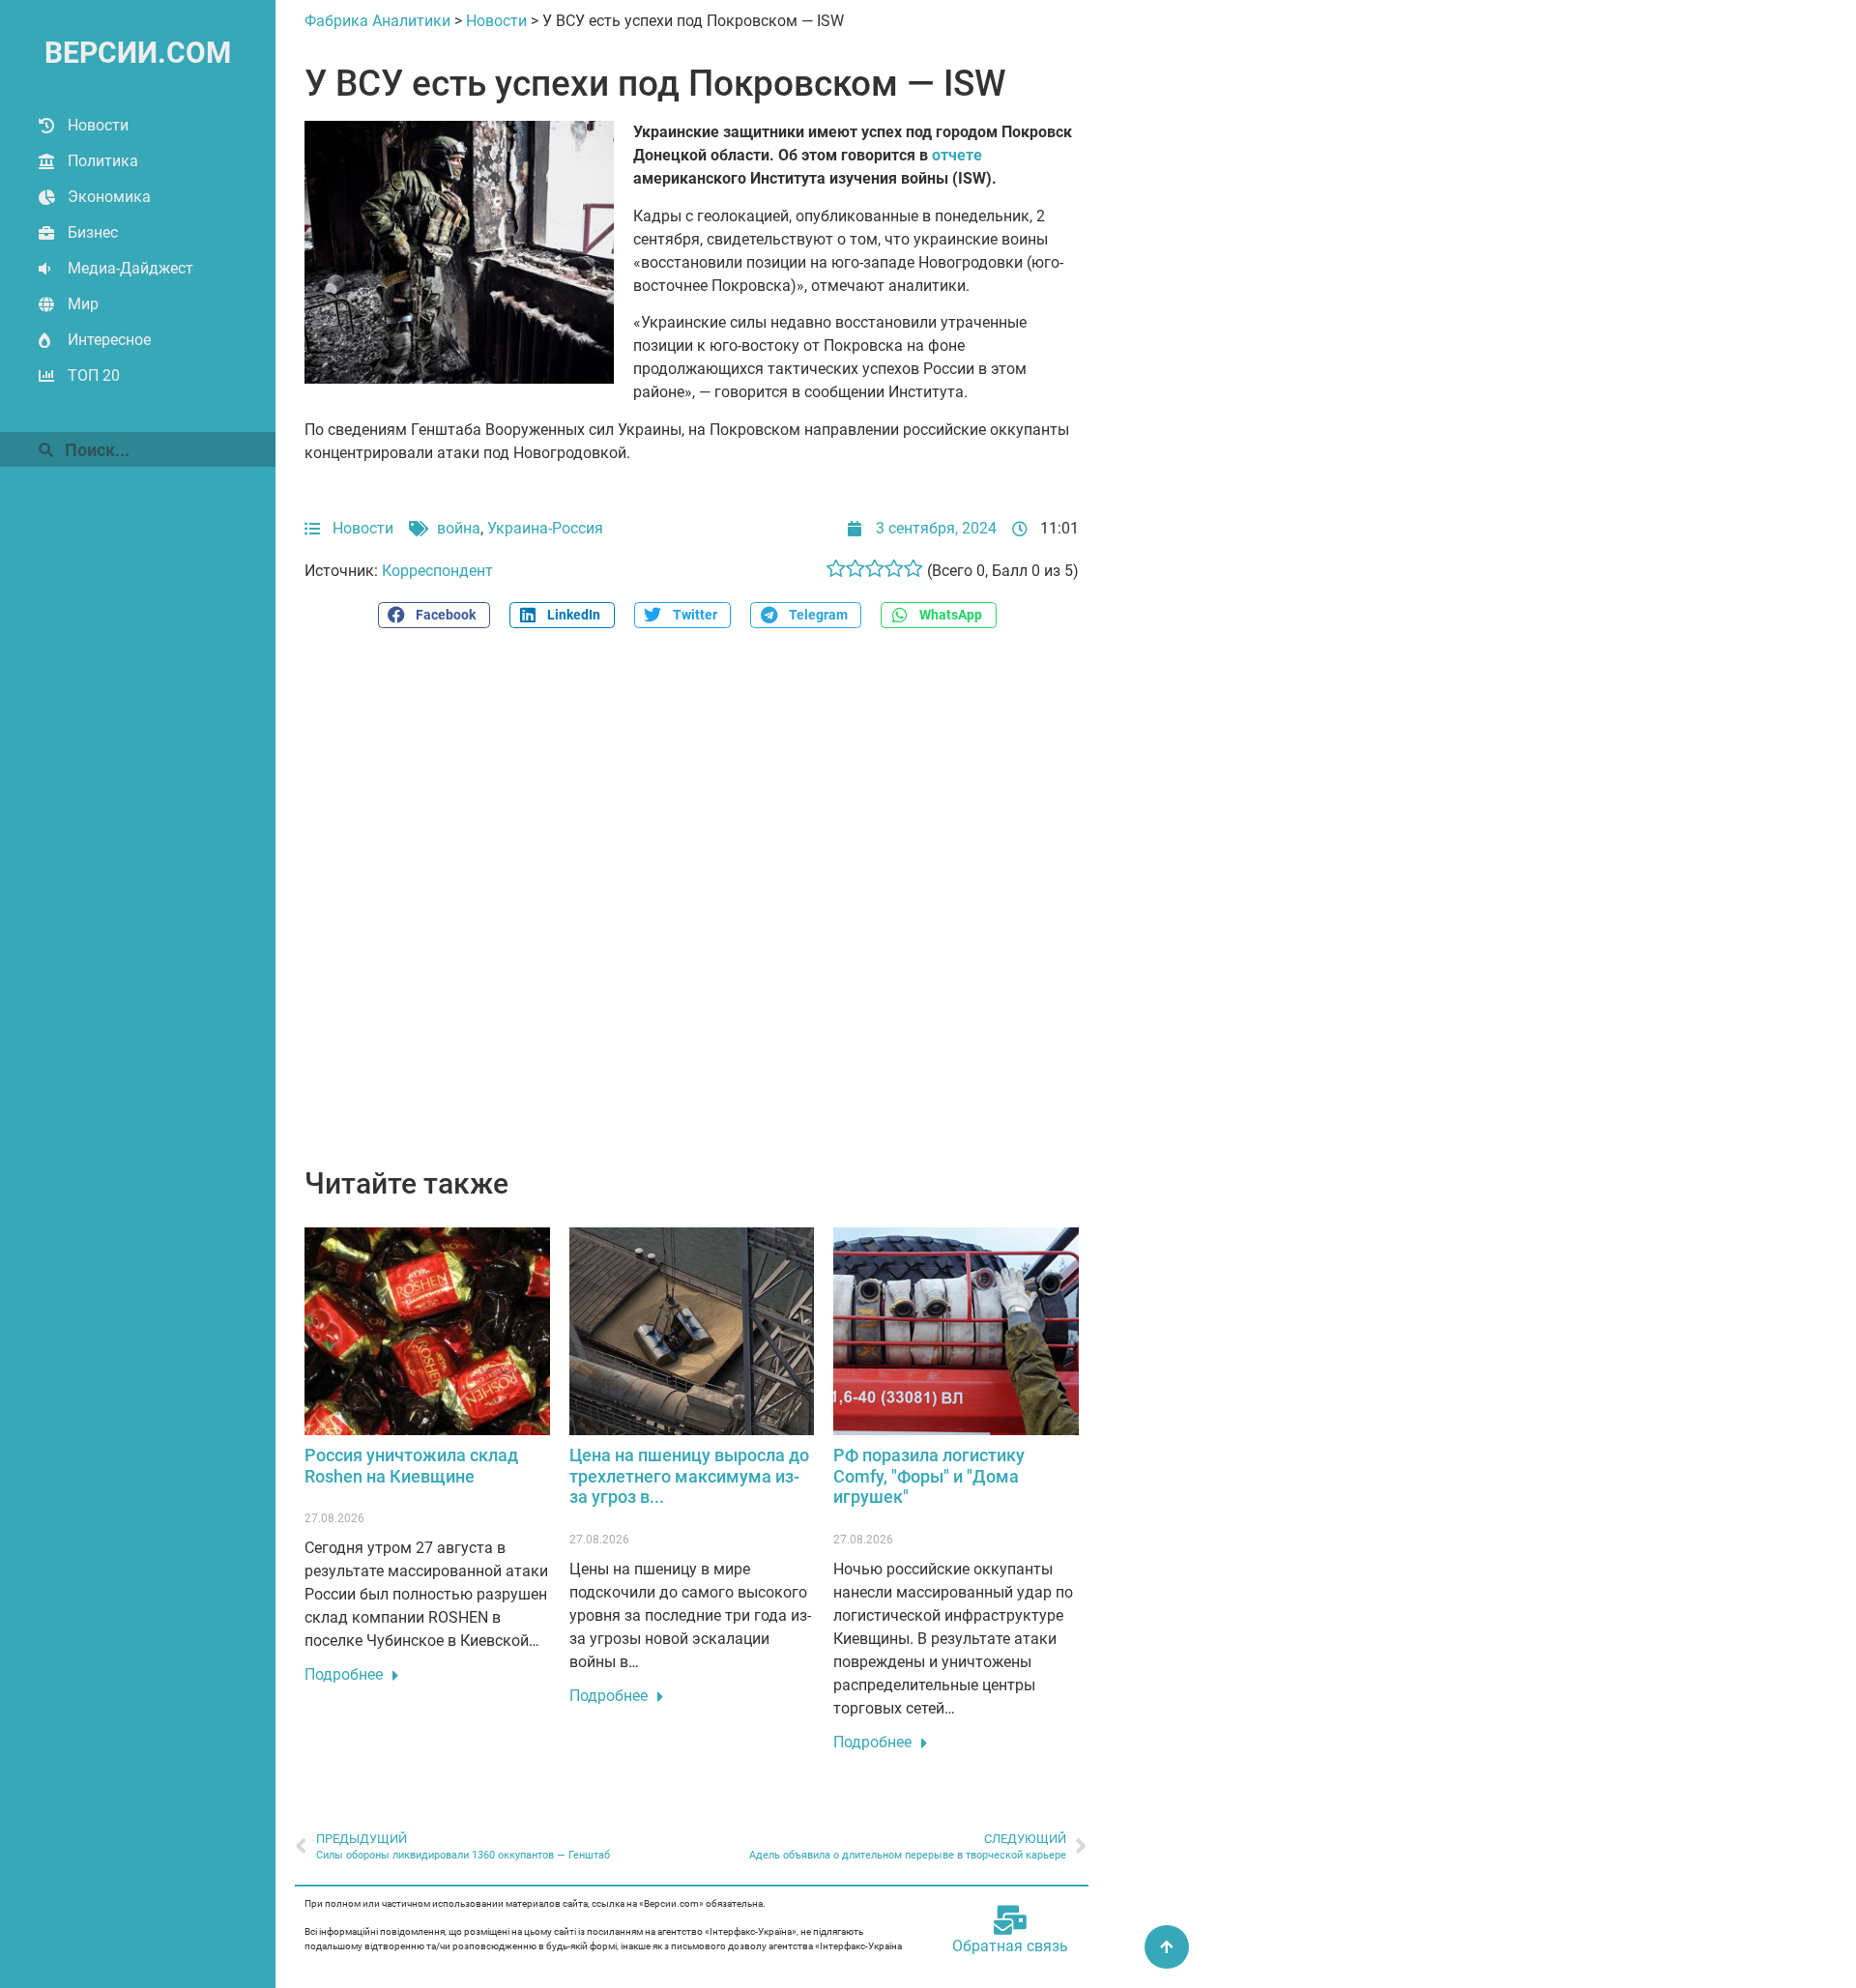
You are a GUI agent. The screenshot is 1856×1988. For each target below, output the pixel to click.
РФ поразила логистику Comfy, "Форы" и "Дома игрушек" (929, 1476)
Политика (103, 161)
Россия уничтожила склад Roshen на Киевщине (411, 1466)
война (459, 528)
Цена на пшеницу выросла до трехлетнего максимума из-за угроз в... (689, 1476)
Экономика (109, 197)
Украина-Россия (545, 528)
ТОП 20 (94, 375)
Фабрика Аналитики (377, 21)
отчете (957, 155)
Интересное (109, 340)
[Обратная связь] (1010, 1920)
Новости (98, 125)
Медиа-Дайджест (130, 268)
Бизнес (93, 232)
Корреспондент (437, 571)
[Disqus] (692, 908)
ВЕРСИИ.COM (138, 53)
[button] (434, 615)
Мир (83, 304)
